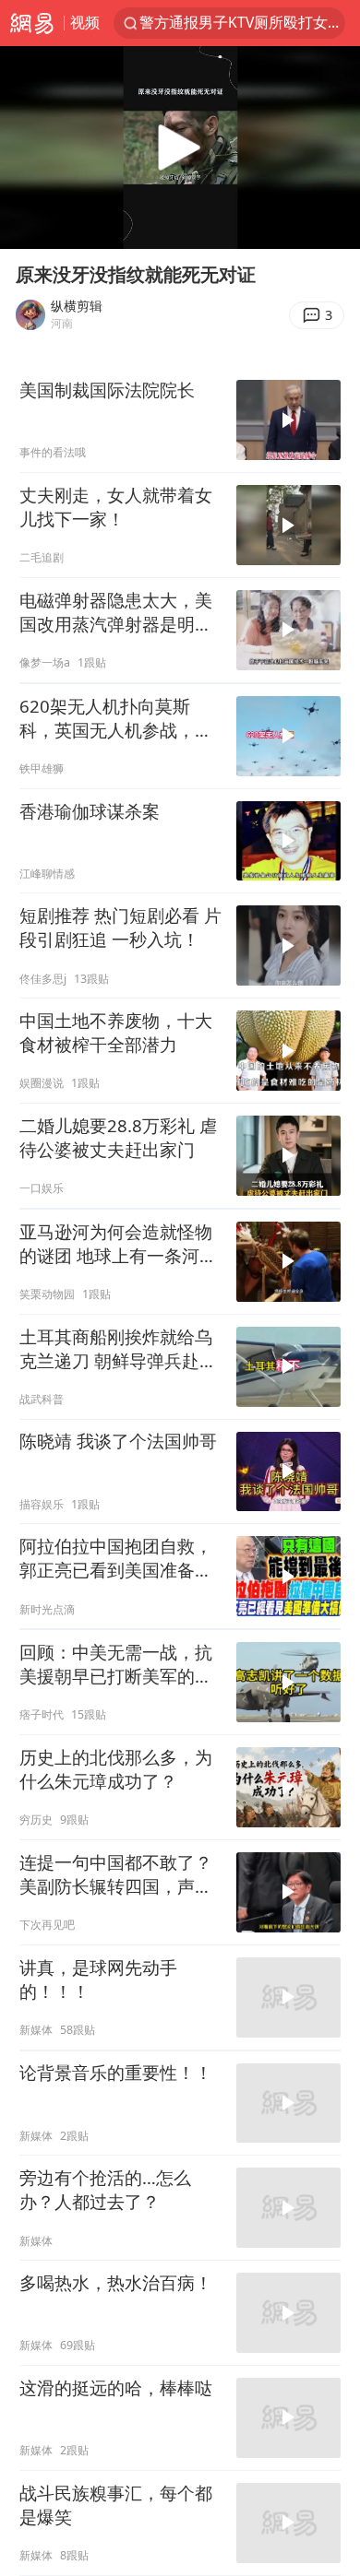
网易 (32, 23)
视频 (85, 22)
